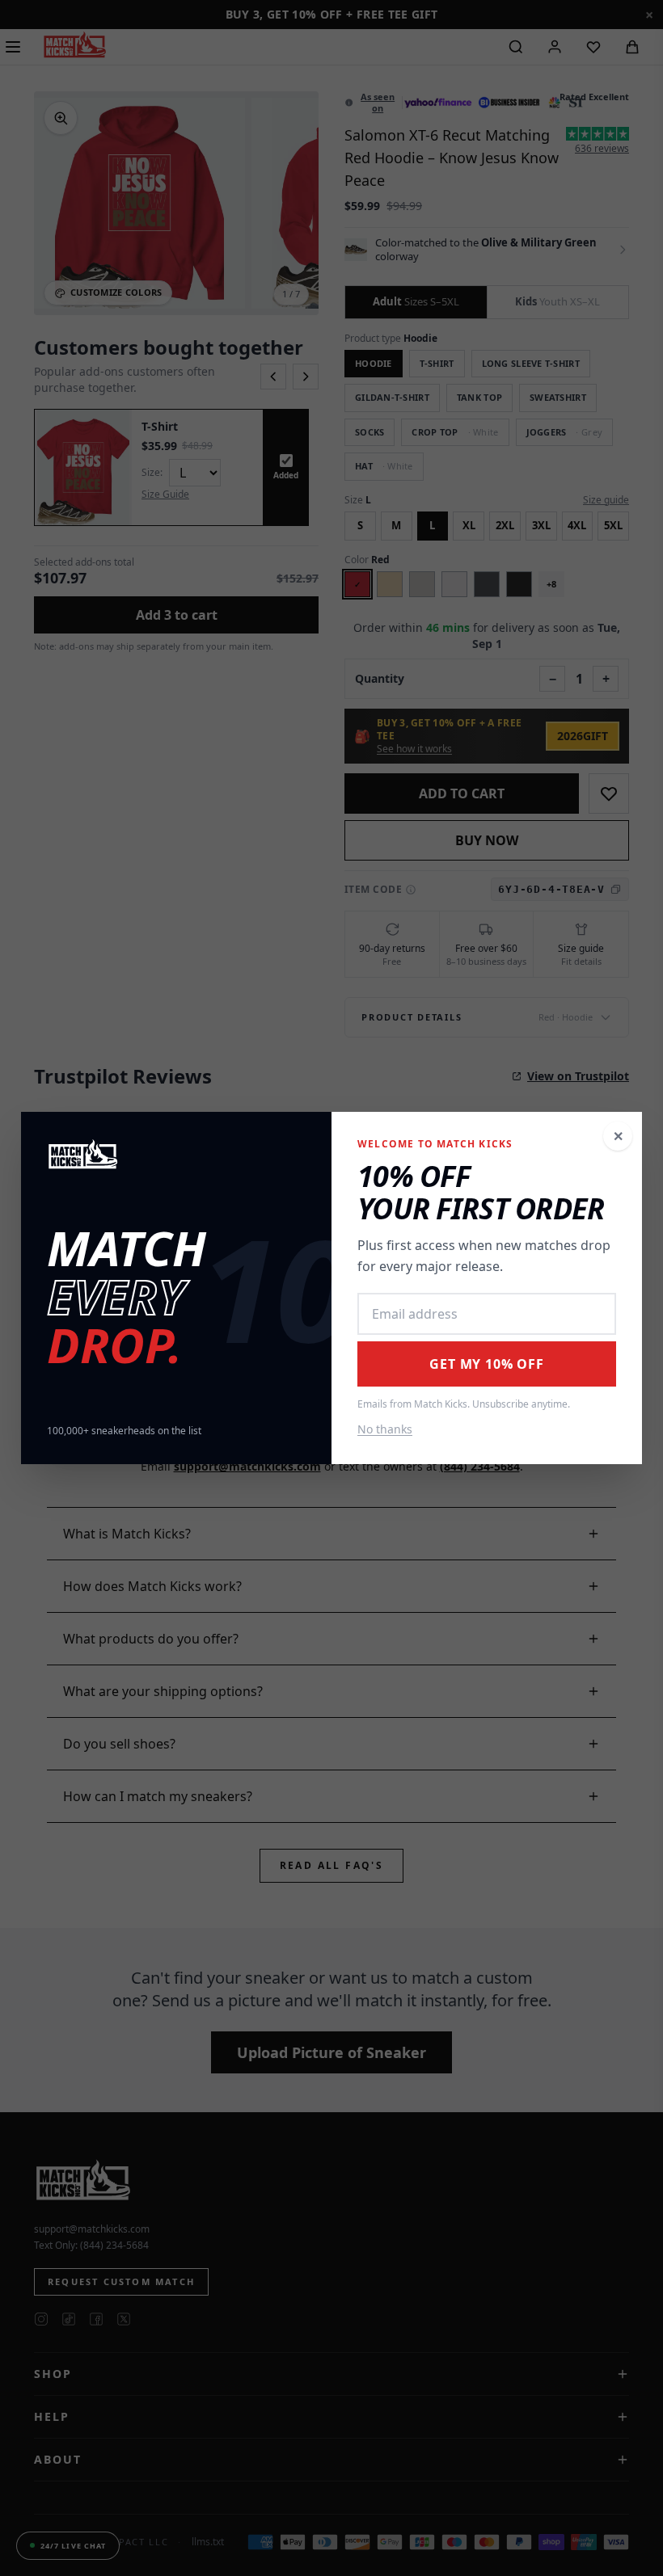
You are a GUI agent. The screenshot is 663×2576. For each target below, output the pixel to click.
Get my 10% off (486, 1364)
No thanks (385, 1429)
